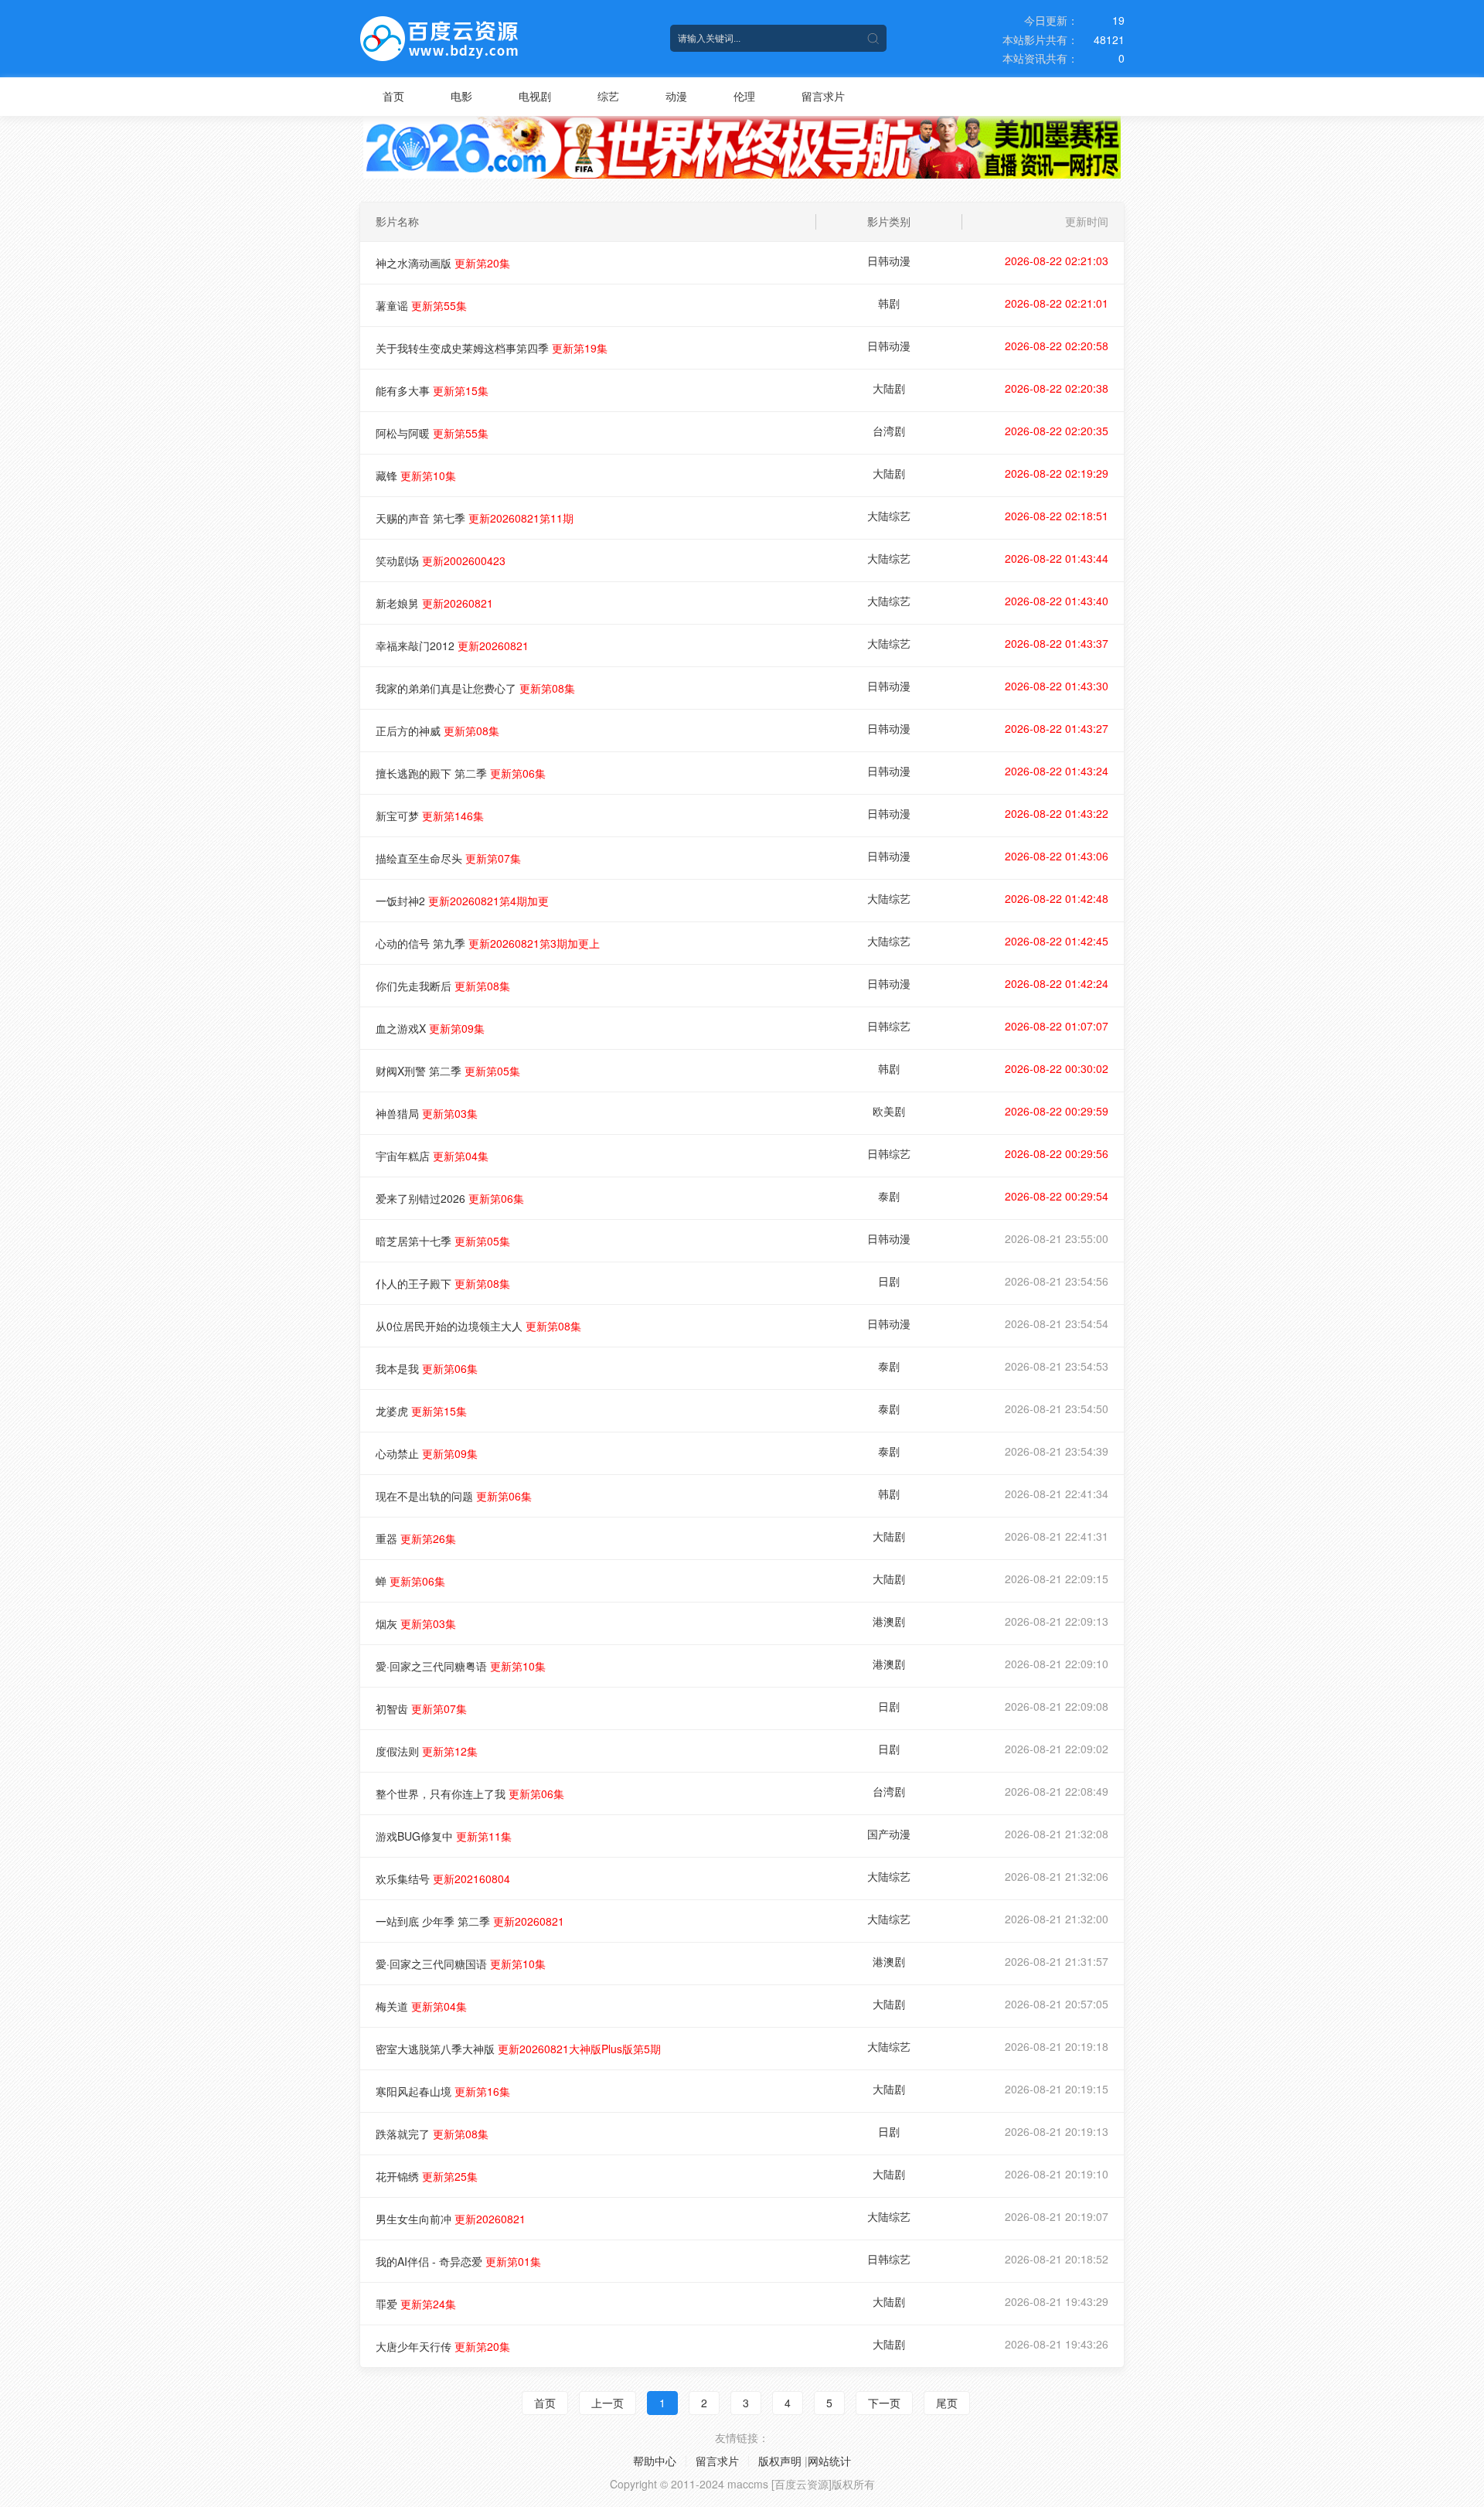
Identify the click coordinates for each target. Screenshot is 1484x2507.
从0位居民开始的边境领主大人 (478, 1326)
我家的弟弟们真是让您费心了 (475, 688)
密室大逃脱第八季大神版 (518, 2049)
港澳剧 (889, 1621)
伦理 (744, 96)
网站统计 (829, 2461)
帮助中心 (655, 2461)
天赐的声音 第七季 (475, 518)
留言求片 (823, 96)
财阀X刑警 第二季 (448, 1071)
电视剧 (535, 96)
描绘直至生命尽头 (448, 858)
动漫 (676, 96)
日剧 (889, 1281)
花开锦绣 (427, 2176)
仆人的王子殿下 (443, 1283)
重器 (416, 1538)
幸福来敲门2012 (452, 645)
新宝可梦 (430, 816)
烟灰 (416, 1623)
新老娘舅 (434, 603)
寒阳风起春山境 (443, 2091)
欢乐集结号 (443, 1879)
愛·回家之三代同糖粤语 (461, 1666)
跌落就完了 (432, 2134)
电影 (461, 96)
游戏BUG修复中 (444, 1836)
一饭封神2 (462, 901)
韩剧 (889, 303)
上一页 (608, 2403)
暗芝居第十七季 (443, 1241)
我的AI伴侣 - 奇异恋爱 (458, 2261)
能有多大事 (432, 390)
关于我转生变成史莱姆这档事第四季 (492, 348)
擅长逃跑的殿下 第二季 (461, 773)
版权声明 (780, 2461)
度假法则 (427, 1751)
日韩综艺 (889, 1026)
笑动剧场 (441, 560)
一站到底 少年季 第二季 (470, 1921)
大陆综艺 (889, 516)
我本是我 (427, 1368)
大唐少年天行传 (443, 2346)
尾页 (947, 2403)
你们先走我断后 (443, 986)
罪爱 (416, 2304)
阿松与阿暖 (432, 433)
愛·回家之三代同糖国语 (461, 1964)
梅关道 (421, 2006)
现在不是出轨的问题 (454, 1496)
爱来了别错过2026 (450, 1198)
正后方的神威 (437, 731)
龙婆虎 (421, 1411)
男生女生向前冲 (451, 2219)
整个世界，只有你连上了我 (470, 1793)
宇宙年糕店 (432, 1156)
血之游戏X (430, 1028)
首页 (393, 96)
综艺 (608, 96)
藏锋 (416, 475)
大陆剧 (889, 388)
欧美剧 (889, 1111)
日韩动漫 (889, 261)
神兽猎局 (427, 1113)
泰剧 (889, 1196)
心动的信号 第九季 (488, 943)
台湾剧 (889, 431)
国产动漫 (889, 1834)
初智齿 (421, 1708)
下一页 (884, 2403)
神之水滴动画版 (443, 263)
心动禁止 (427, 1453)
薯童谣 (421, 305)
